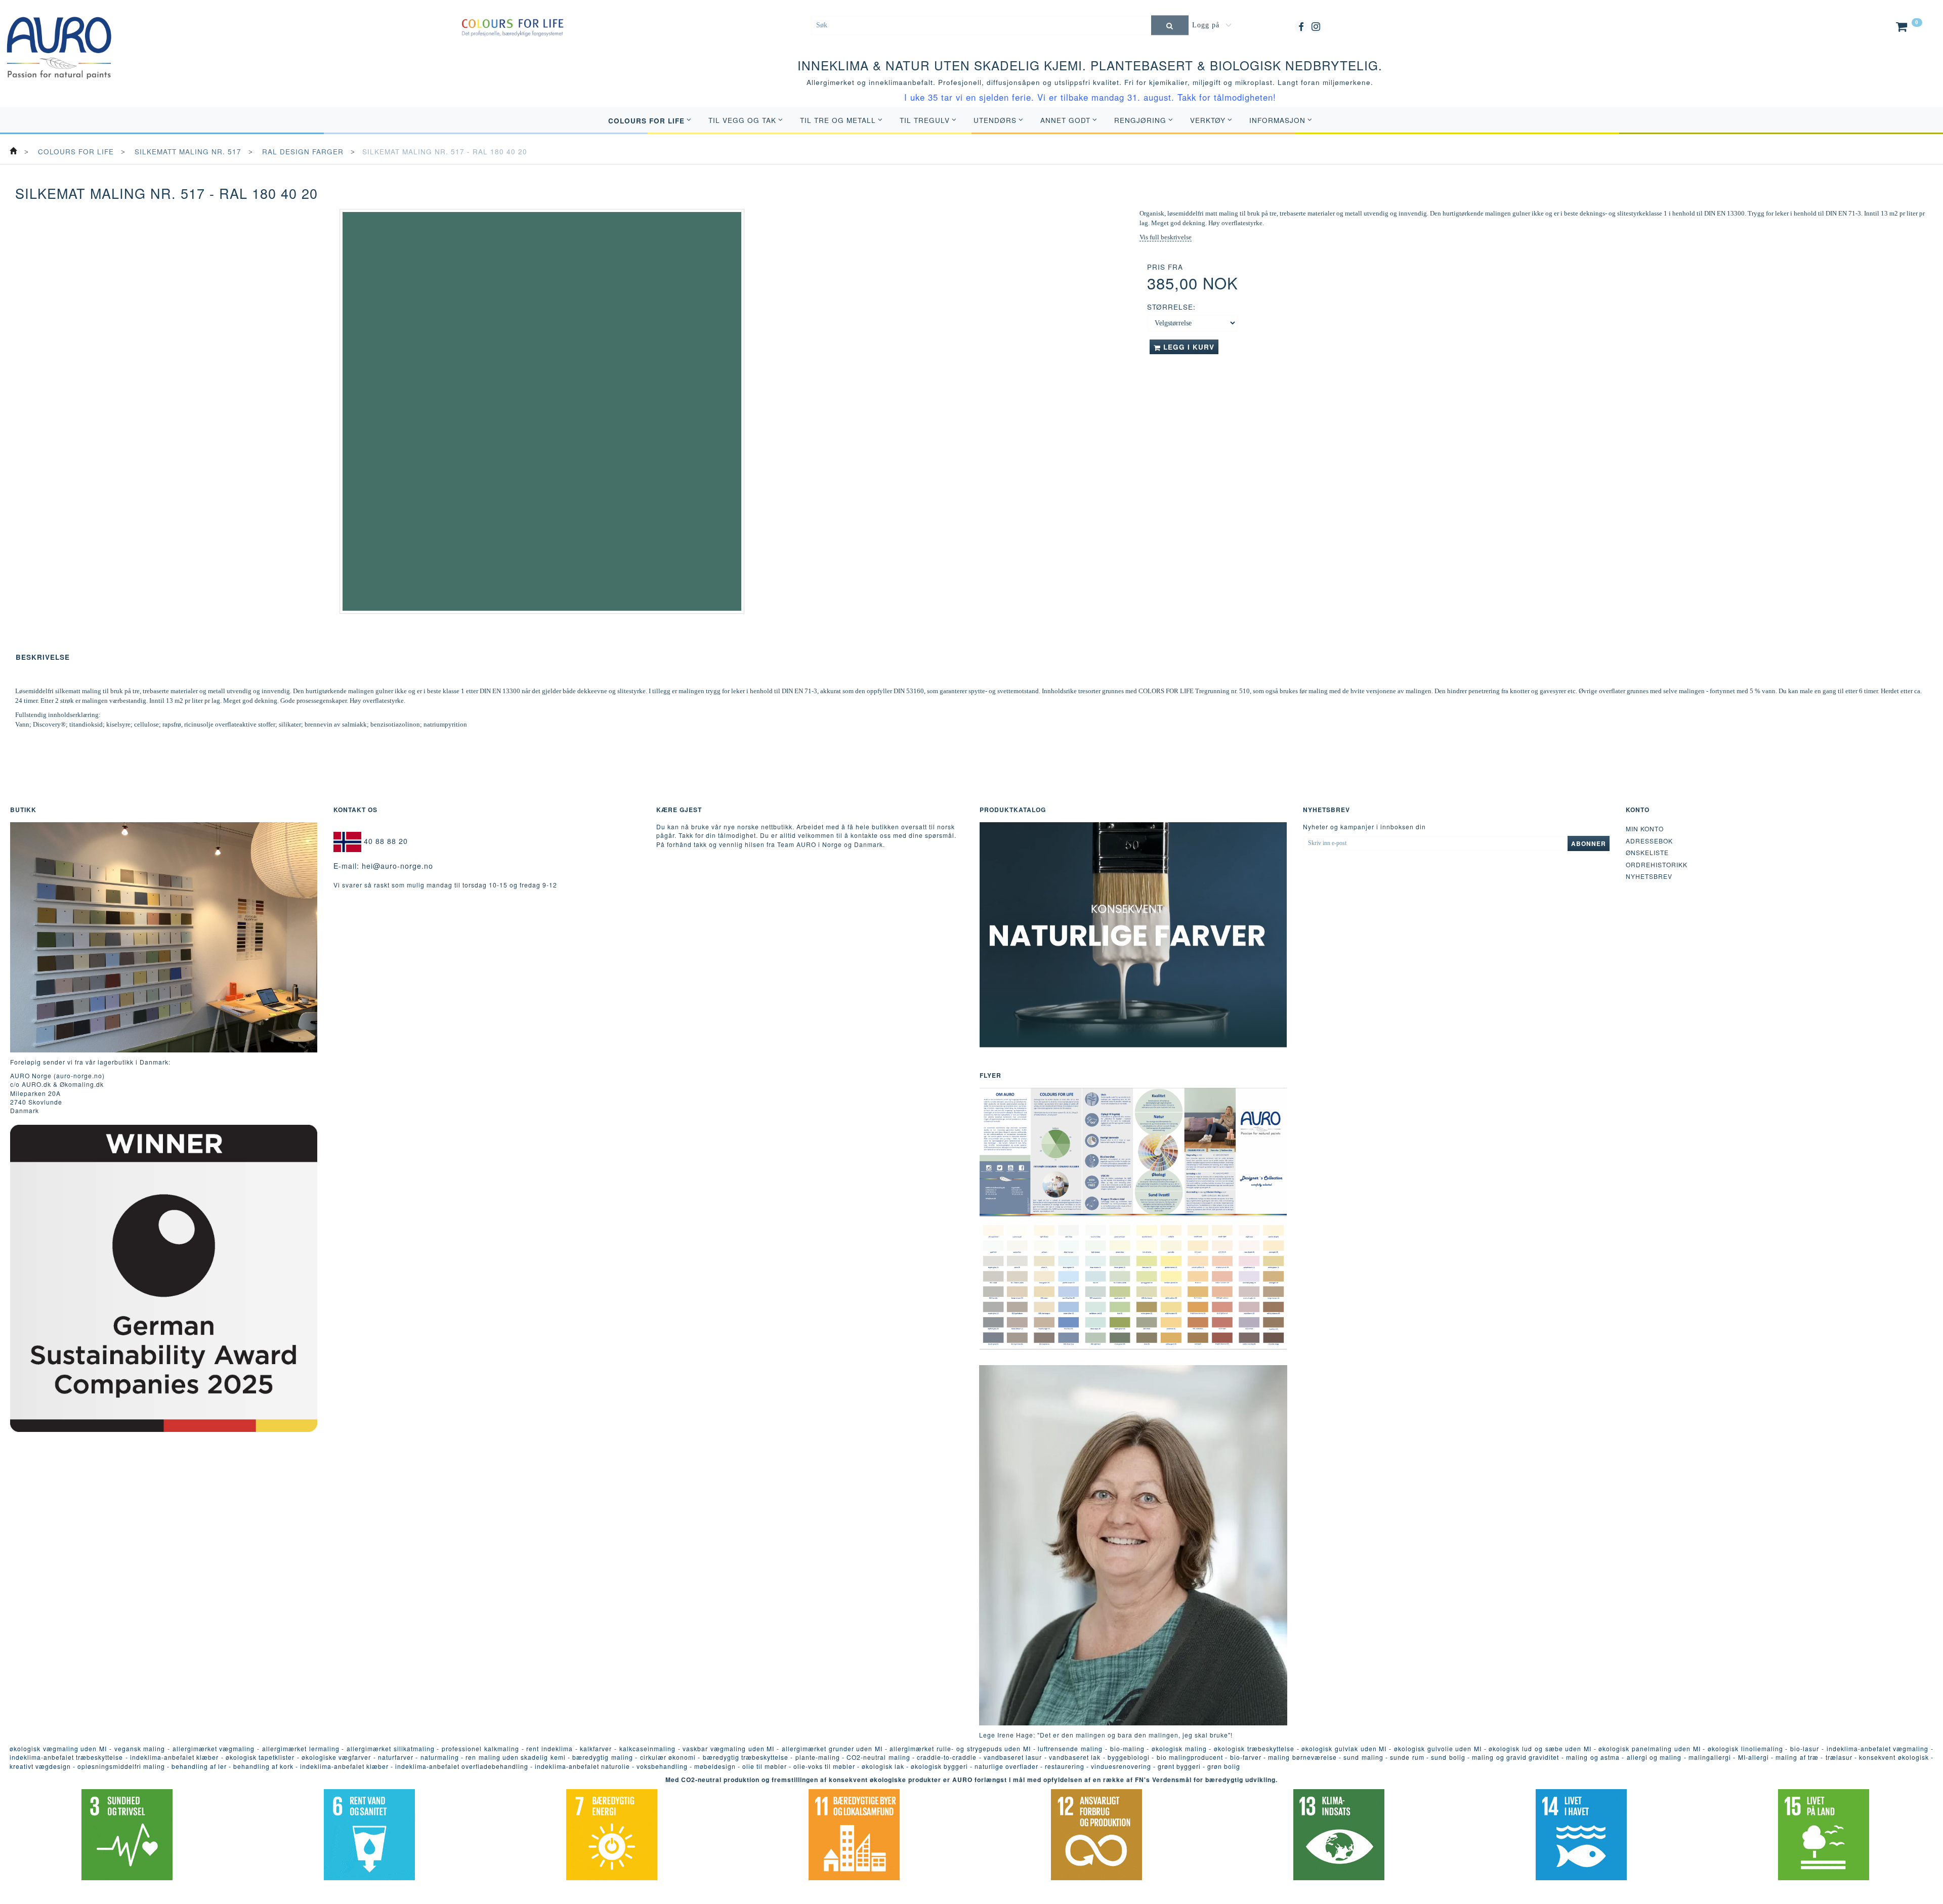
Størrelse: (1171, 307)
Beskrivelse (43, 657)
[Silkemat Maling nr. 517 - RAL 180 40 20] (542, 411)
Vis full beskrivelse (1166, 237)
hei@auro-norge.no (397, 866)
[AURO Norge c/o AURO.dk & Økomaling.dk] (59, 40)
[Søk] (1170, 25)
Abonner (1589, 843)
